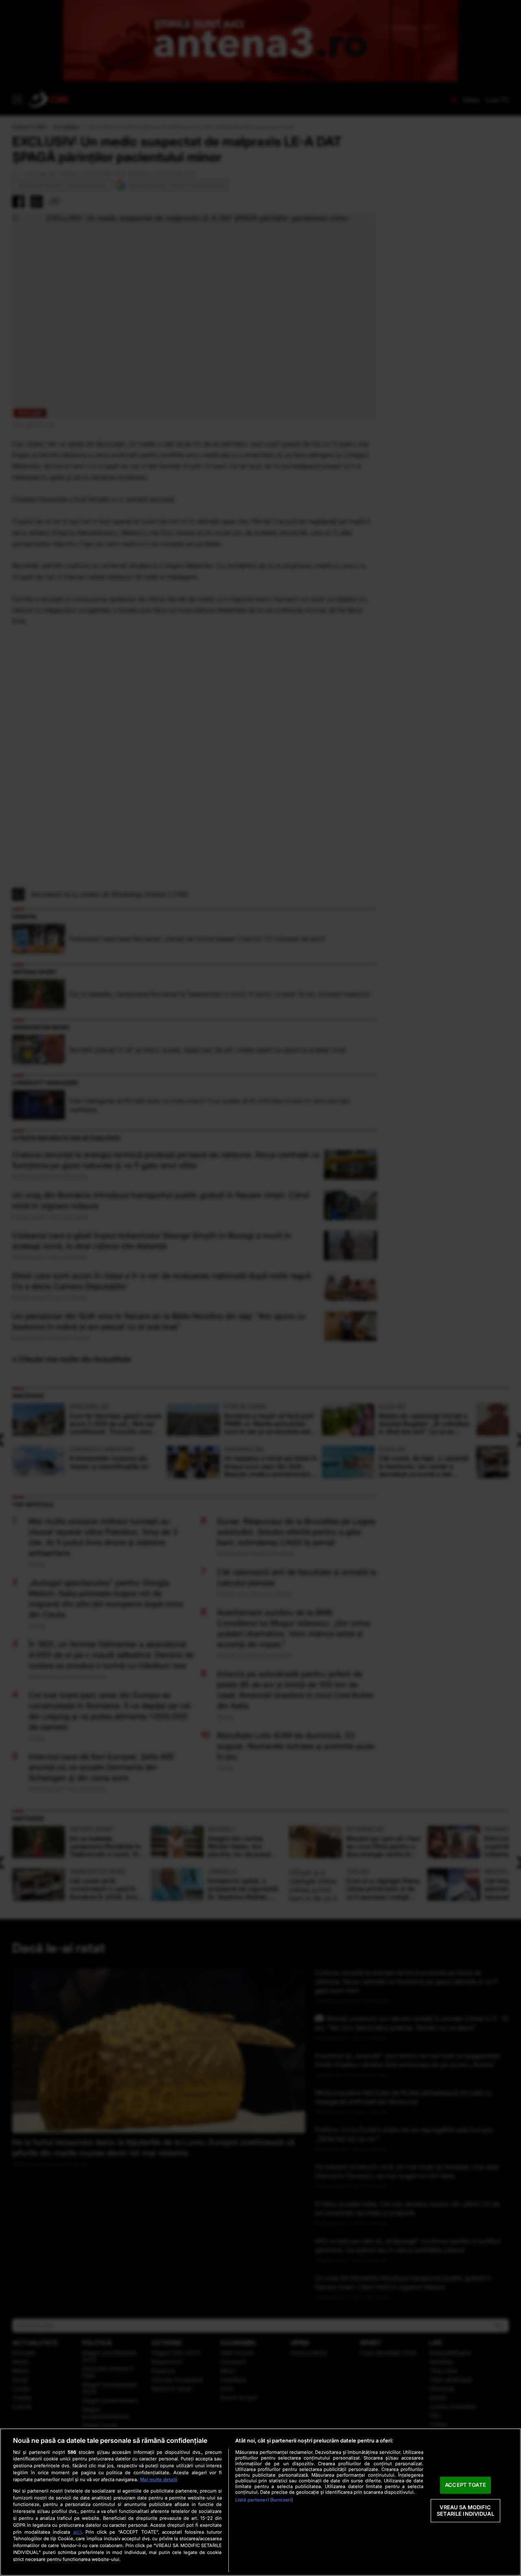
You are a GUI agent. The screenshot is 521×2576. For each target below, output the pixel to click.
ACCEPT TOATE (465, 2485)
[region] (260, 2502)
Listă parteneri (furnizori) (264, 2500)
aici (77, 2532)
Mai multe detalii (159, 2479)
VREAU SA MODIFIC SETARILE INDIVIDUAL (465, 2510)
